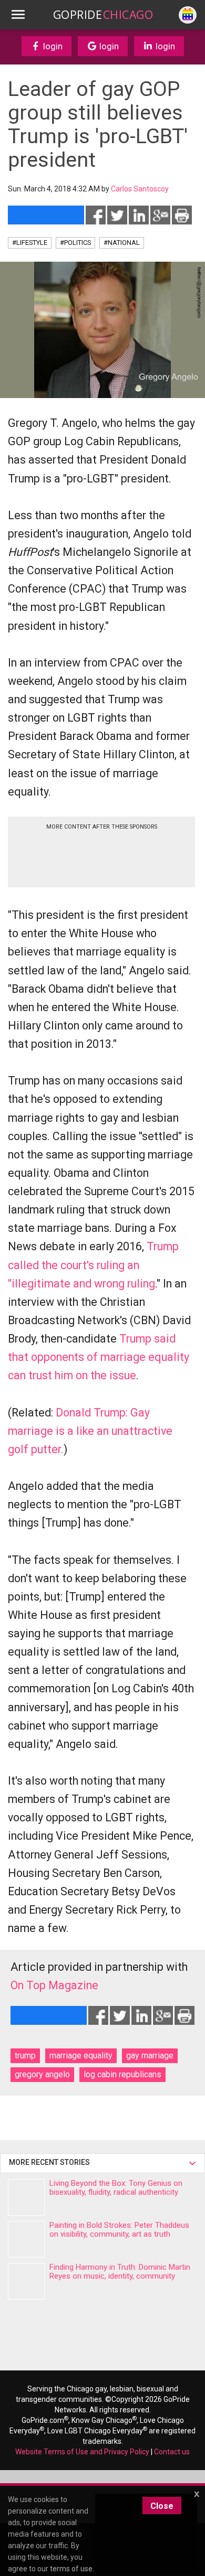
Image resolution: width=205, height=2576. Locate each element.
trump (25, 2056)
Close (162, 2506)
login (52, 46)
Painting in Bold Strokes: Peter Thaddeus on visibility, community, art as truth (119, 2230)
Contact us (172, 2452)
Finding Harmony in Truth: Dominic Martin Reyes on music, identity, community (120, 2272)
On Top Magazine (54, 1985)
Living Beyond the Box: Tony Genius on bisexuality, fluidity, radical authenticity (116, 2188)
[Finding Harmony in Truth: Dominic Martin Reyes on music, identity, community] (26, 2281)
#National (122, 243)
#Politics (75, 243)
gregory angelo (42, 2074)
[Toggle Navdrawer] (18, 15)
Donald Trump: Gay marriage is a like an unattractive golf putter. (90, 1431)
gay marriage (150, 2056)
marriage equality (81, 2056)
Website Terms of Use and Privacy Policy (82, 2452)
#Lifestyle (30, 243)
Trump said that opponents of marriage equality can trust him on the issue (99, 1357)
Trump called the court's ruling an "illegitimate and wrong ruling (93, 1265)
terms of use (71, 2569)
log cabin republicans (122, 2074)
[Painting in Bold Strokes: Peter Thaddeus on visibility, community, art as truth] (26, 2239)
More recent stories (51, 2162)
